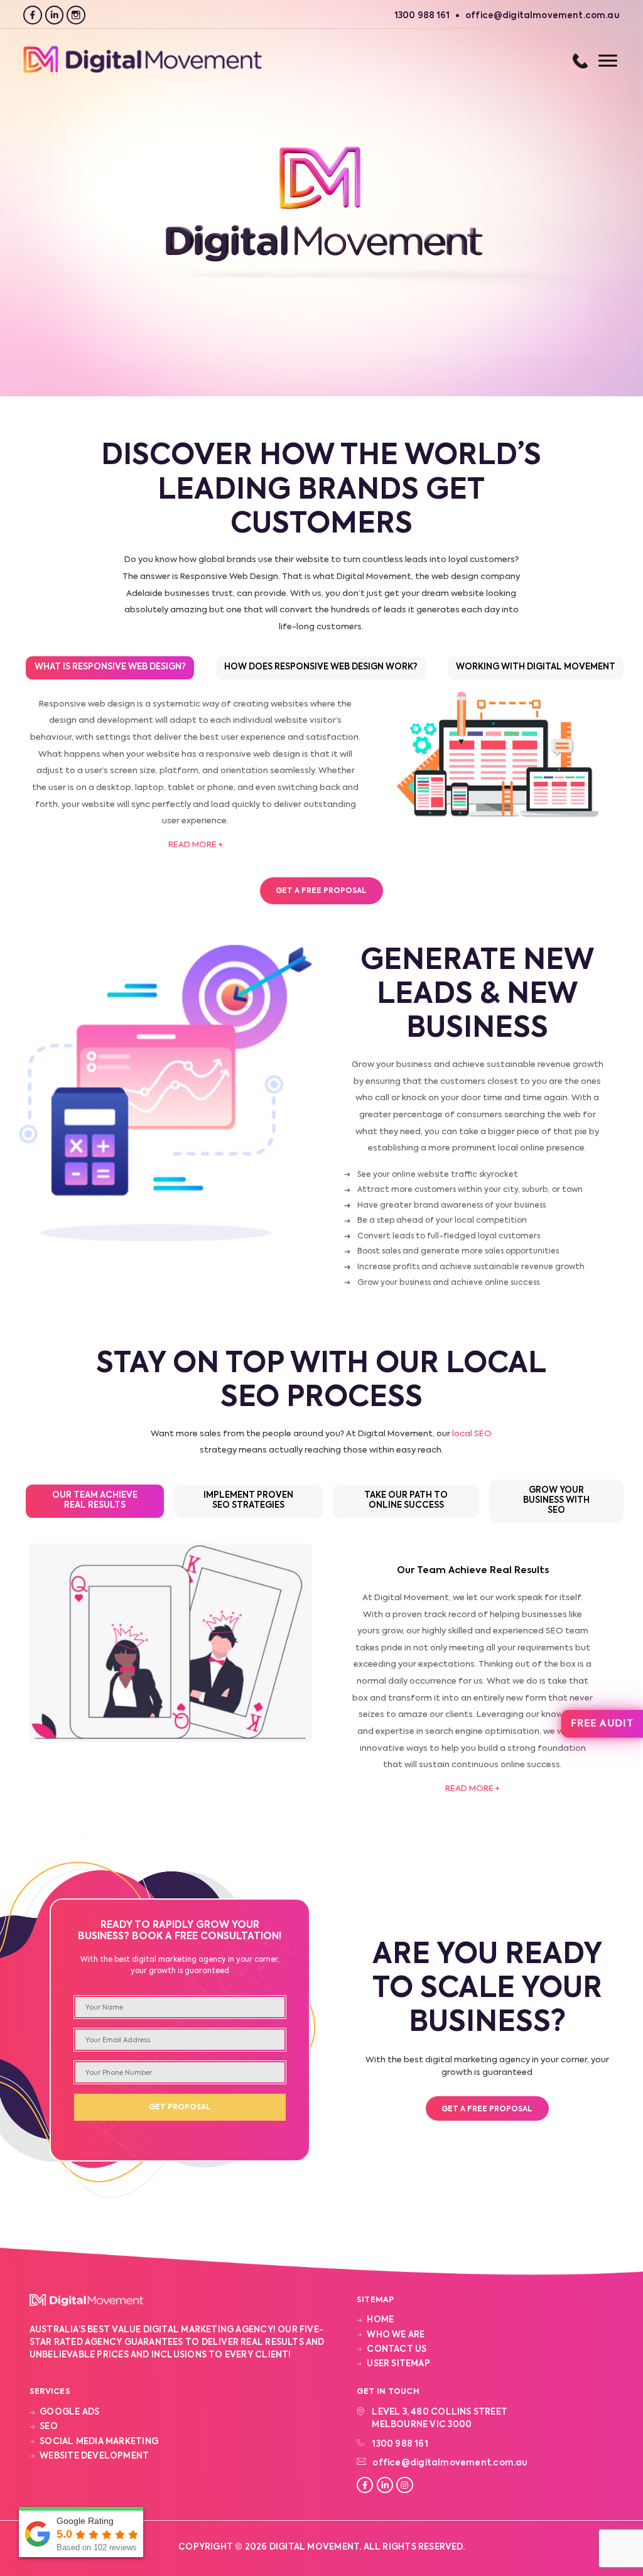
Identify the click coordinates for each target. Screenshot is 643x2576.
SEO (49, 2427)
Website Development (94, 2456)
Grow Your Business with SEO (556, 1501)
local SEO (472, 1434)
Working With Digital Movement (536, 667)
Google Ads (69, 2412)
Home (380, 2320)
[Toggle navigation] (595, 61)
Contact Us (397, 2350)
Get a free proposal (487, 2109)
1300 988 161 (580, 61)
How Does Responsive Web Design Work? (321, 667)
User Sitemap (398, 2364)
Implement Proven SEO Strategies (248, 1501)
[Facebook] (32, 15)
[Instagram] (76, 15)
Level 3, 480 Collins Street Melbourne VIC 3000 (440, 2419)
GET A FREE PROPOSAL (321, 891)
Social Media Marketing (99, 2442)
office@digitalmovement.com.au (450, 2463)
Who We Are (396, 2335)
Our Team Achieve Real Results (95, 1501)
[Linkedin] (54, 15)
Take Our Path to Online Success (406, 1501)
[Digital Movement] (143, 71)
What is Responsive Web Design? (110, 667)
